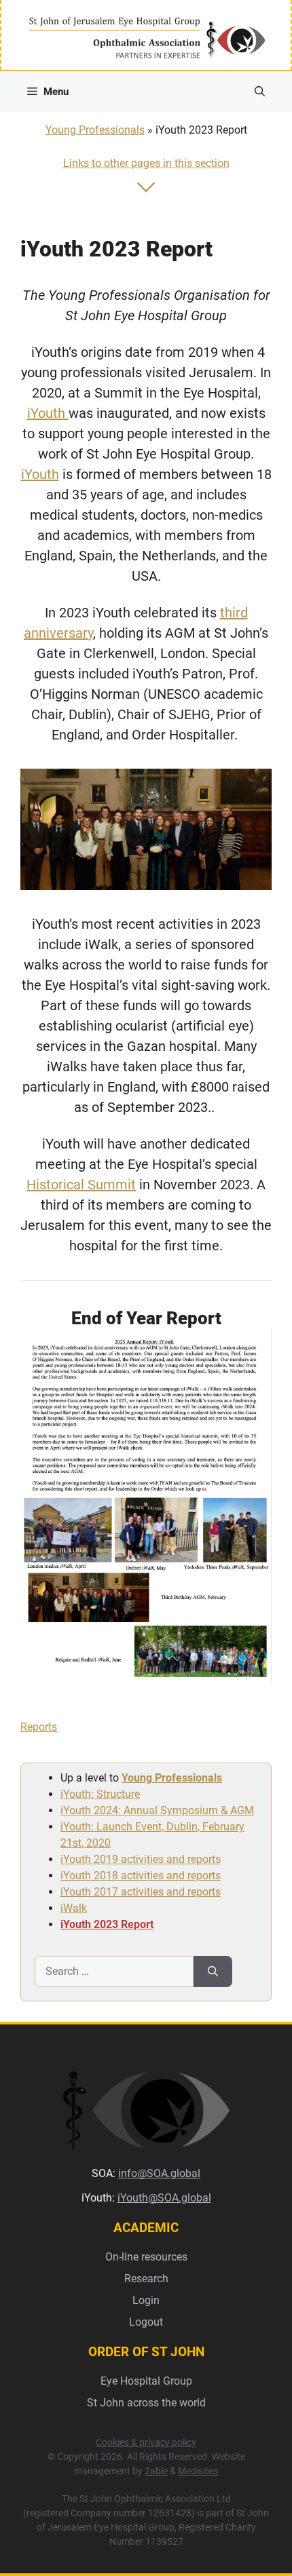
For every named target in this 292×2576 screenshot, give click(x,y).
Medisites (198, 2471)
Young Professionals (95, 130)
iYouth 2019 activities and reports (141, 1859)
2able (156, 2471)
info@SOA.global (159, 2173)
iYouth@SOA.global (164, 2198)
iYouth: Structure (100, 1794)
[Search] (213, 1972)
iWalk (74, 1908)
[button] (260, 92)
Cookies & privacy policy (146, 2442)
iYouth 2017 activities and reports (141, 1892)
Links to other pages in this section (146, 163)
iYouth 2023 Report (107, 1924)
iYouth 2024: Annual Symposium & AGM (157, 1810)
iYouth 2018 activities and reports (141, 1876)
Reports (39, 1727)
